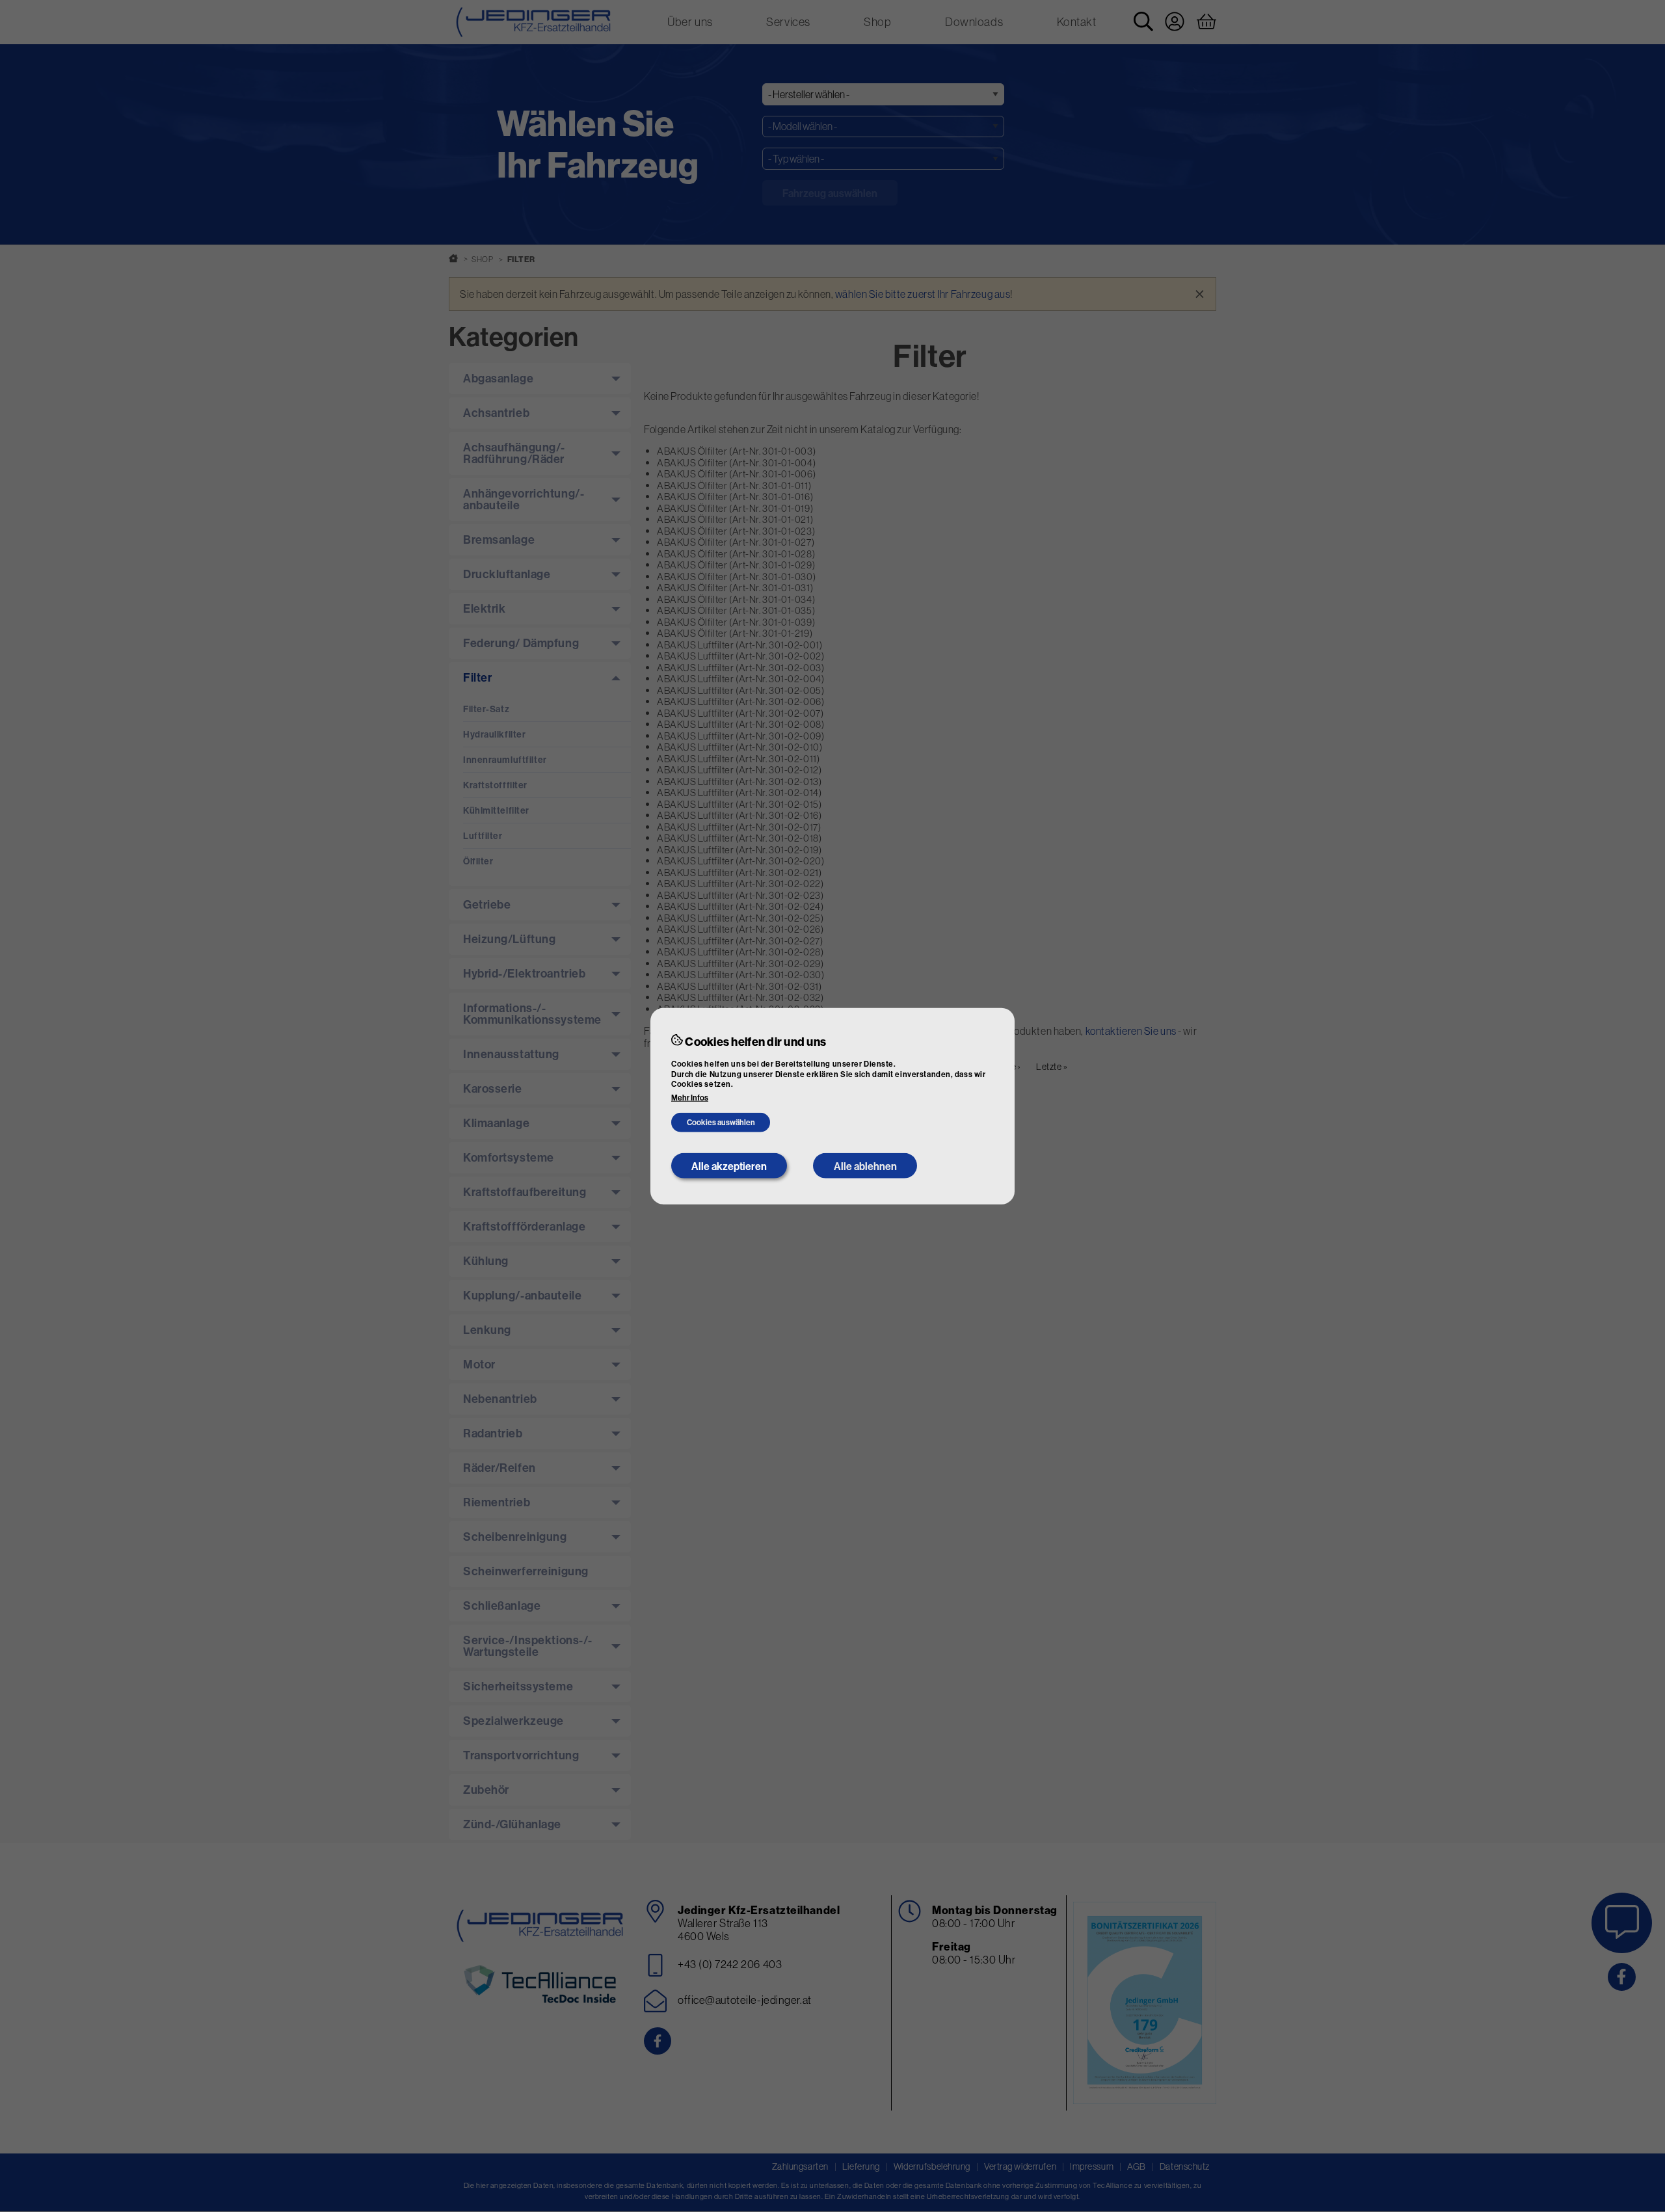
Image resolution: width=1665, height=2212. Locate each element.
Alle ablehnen (865, 1166)
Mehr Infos (690, 1098)
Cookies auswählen (721, 1122)
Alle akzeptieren (729, 1166)
